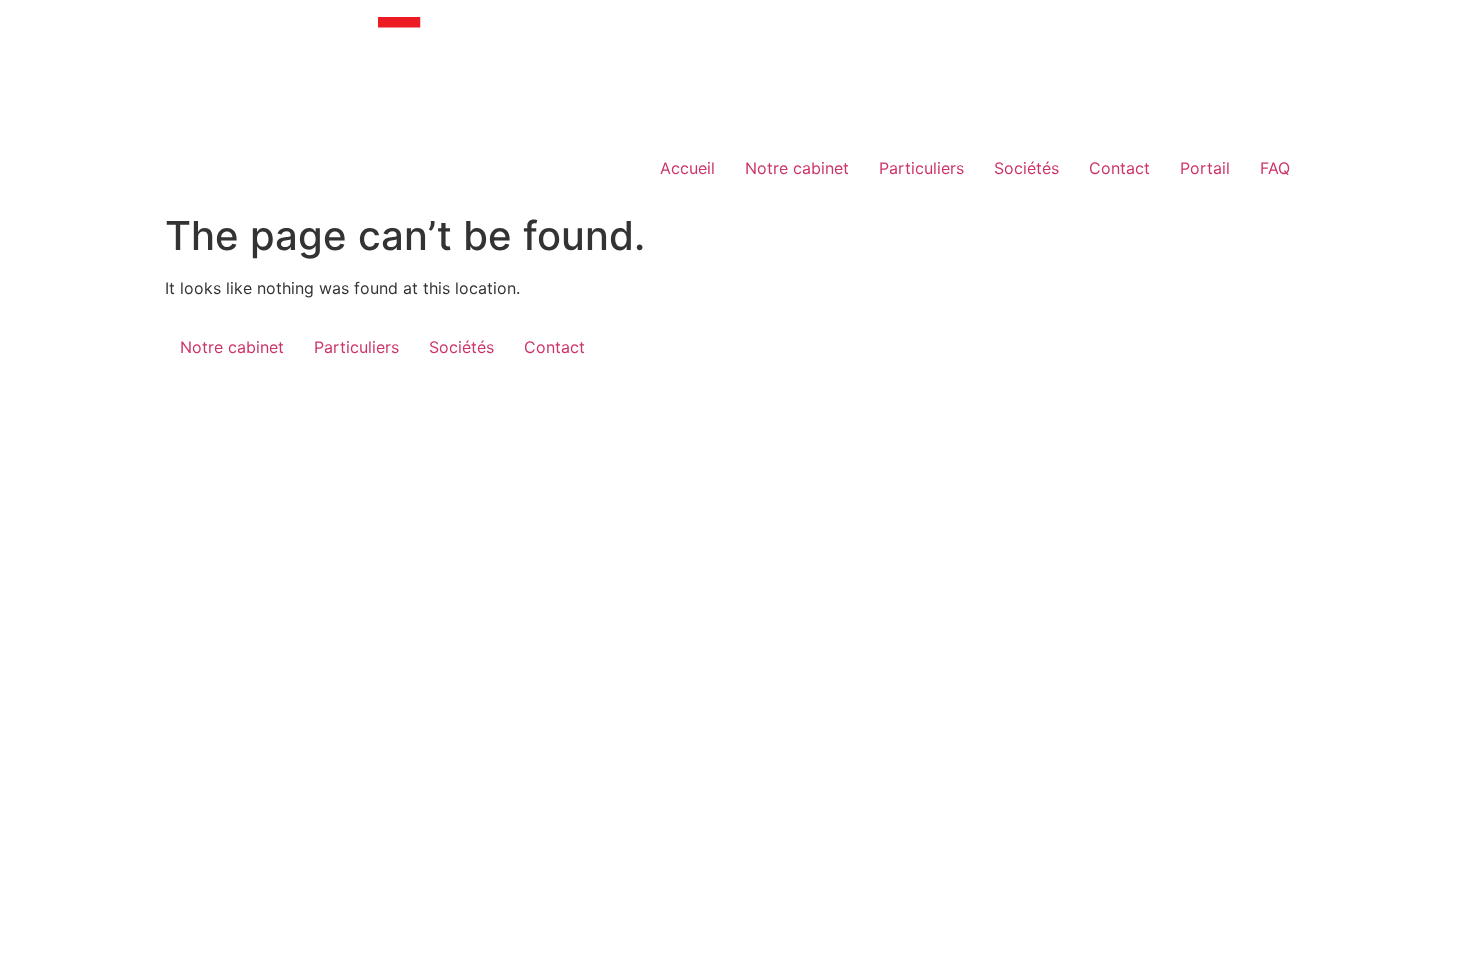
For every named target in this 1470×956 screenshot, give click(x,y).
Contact (1119, 168)
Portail (1205, 168)
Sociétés (1026, 168)
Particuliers (921, 168)
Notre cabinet (797, 168)
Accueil (687, 168)
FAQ (1275, 168)
